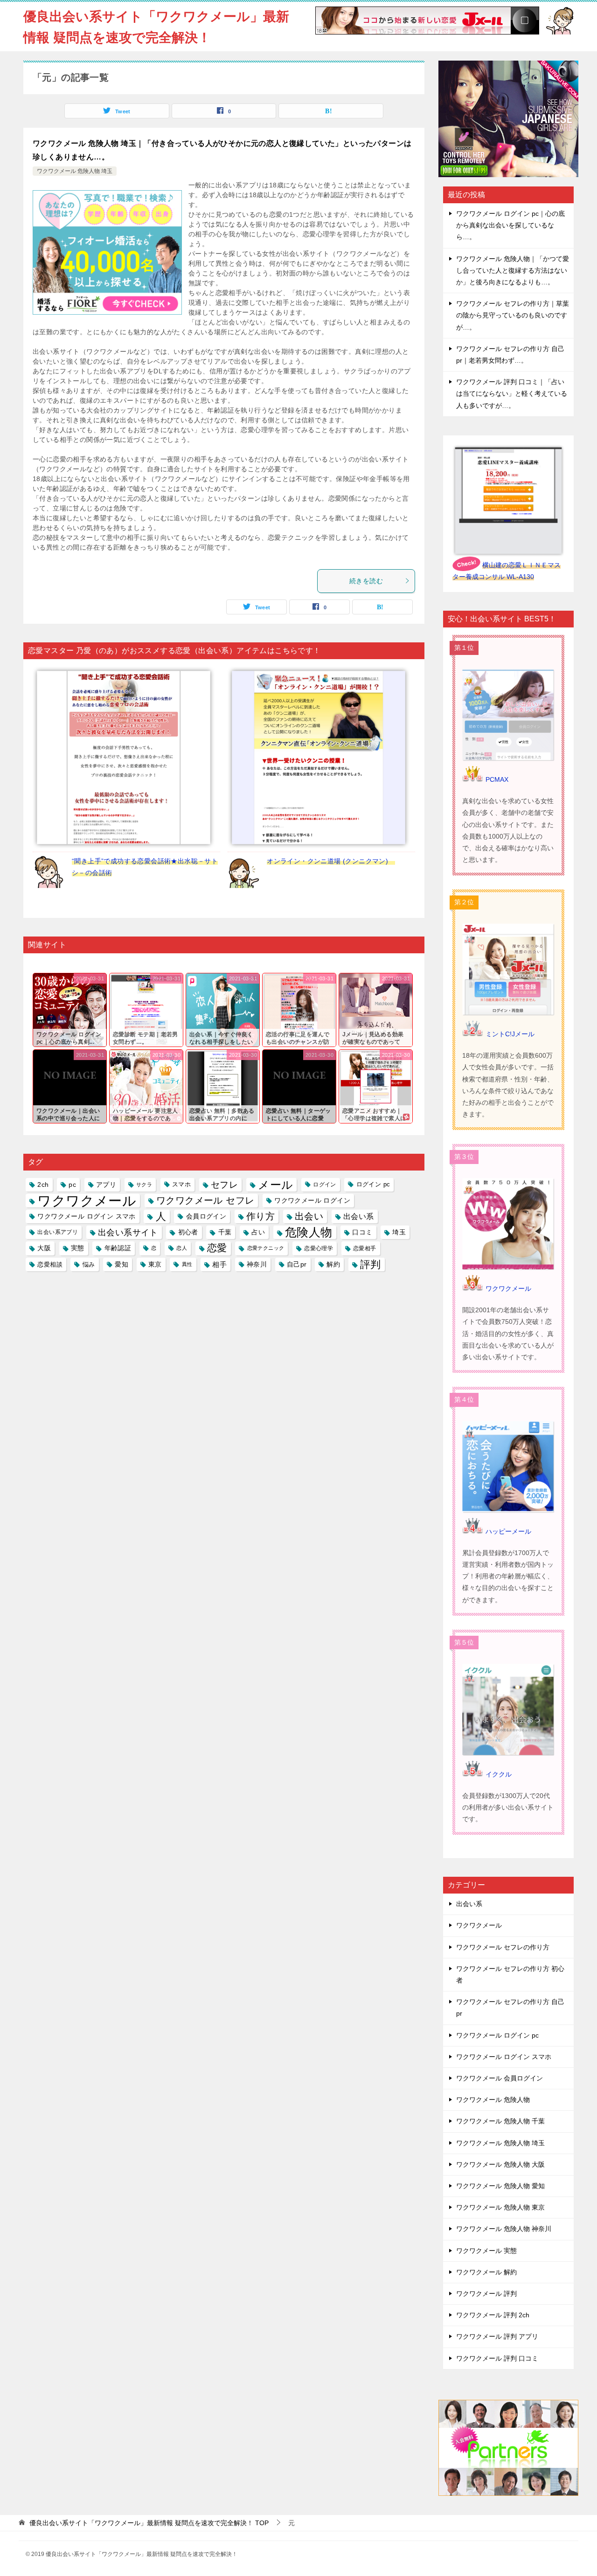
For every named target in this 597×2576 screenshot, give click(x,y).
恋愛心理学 (319, 1248)
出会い (309, 1216)
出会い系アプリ (58, 1232)
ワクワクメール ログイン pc (497, 2035)
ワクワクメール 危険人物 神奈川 (504, 2229)
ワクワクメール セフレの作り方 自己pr (510, 2008)
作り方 (260, 1216)
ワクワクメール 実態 (486, 2251)
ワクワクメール (87, 1201)
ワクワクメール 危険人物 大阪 (500, 2164)
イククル (499, 1774)
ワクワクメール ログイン (312, 1200)
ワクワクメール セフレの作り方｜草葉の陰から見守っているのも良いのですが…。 (513, 315)
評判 (371, 1264)
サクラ (144, 1185)
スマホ (181, 1185)
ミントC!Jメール (510, 1034)
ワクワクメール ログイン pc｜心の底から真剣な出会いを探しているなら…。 (510, 225)
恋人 (182, 1248)
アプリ (106, 1185)
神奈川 (257, 1264)
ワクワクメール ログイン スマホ (86, 1216)
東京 (155, 1264)
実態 (78, 1248)
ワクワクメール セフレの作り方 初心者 (510, 1974)
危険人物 (309, 1232)
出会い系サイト (128, 1232)
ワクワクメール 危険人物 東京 (500, 2207)
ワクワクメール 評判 (486, 2294)
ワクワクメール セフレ (205, 1200)
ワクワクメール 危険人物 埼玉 (75, 171)
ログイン (325, 1185)
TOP (149, 2523)
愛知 (121, 1264)
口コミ (362, 1232)
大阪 (44, 1248)
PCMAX (497, 779)
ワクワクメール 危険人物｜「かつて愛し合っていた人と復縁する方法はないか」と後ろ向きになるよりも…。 (513, 270)
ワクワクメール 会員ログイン (500, 2078)
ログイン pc (373, 1185)
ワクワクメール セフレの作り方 (503, 1947)
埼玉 (399, 1232)
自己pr (297, 1264)
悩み (89, 1264)
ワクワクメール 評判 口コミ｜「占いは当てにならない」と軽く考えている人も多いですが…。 (512, 393)
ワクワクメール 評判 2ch (493, 2315)
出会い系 (359, 1216)
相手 (219, 1264)
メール (275, 1185)
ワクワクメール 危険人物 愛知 (500, 2186)
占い (258, 1232)
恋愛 (217, 1248)
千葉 (225, 1232)
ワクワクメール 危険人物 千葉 (500, 2121)
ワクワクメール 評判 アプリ (497, 2336)
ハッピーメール (508, 1531)
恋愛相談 (50, 1264)
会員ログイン (206, 1216)
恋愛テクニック (266, 1248)
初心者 (188, 1232)
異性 (187, 1264)
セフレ (224, 1185)
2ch (43, 1185)
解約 (333, 1264)
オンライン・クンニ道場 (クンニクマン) (331, 861)
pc (72, 1185)
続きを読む (366, 581)
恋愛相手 (365, 1248)
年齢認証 (118, 1248)
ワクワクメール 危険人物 (493, 2100)
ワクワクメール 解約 (486, 2272)
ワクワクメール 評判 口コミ (497, 2358)
